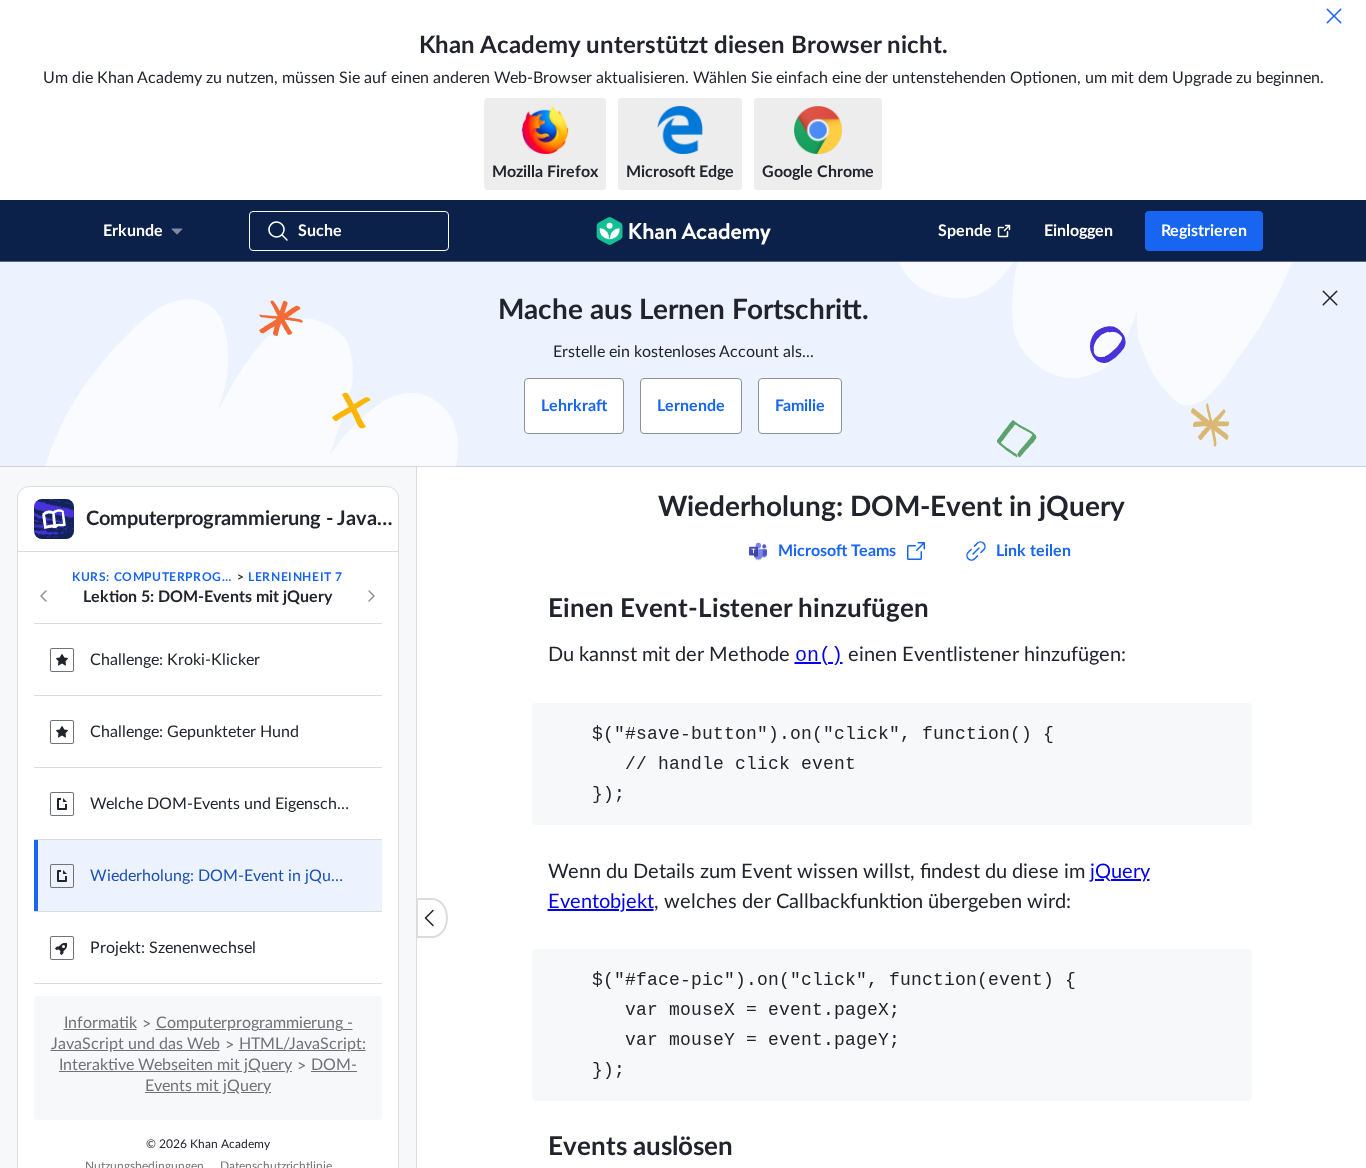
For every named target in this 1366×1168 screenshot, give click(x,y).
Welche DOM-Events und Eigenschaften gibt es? (220, 804)
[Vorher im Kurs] (44, 596)
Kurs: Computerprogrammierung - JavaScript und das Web (152, 577)
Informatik (100, 1023)
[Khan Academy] (683, 231)
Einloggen (1078, 231)
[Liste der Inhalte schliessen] (432, 918)
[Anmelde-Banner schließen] (1330, 298)
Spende (965, 231)
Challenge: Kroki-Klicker (175, 660)
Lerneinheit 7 (295, 577)
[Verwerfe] (1334, 16)
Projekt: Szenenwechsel (173, 948)
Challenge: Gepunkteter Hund (194, 732)
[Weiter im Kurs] (371, 596)
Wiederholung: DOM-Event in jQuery (220, 876)
